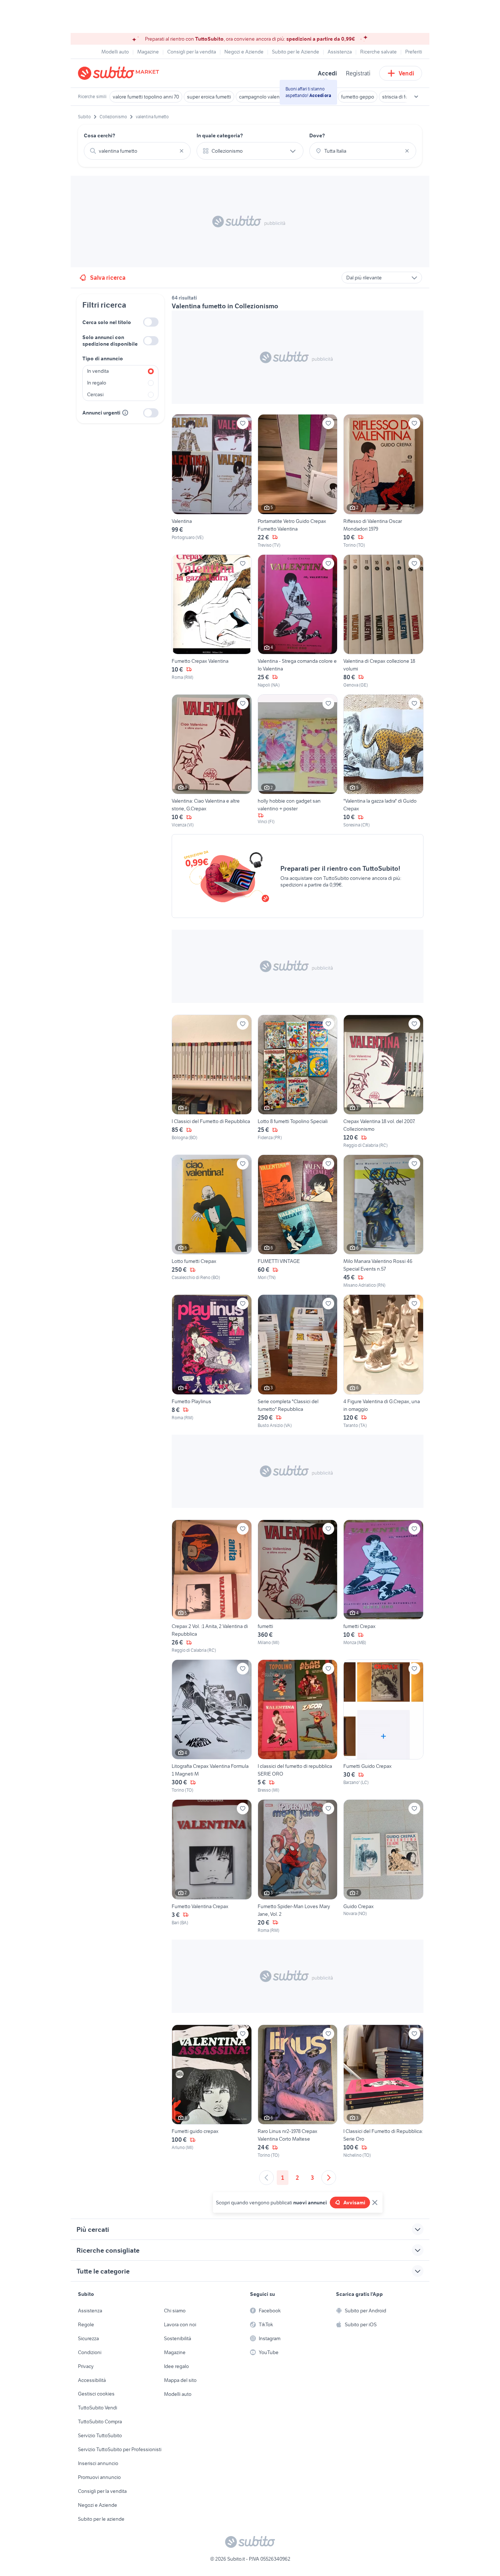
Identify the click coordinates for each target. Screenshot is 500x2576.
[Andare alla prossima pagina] (329, 2178)
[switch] (151, 322)
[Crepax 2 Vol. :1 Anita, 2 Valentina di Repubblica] (212, 1587)
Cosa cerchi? (100, 135)
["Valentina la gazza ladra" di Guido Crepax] (383, 761)
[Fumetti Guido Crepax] (383, 1726)
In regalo (97, 383)
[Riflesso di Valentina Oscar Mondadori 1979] (383, 481)
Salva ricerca (108, 278)
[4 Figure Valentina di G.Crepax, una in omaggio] (383, 1361)
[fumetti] (298, 1587)
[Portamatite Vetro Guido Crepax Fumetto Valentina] (298, 481)
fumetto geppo (358, 97)
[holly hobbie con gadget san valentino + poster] (298, 761)
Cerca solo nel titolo (107, 322)
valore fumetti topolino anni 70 (146, 97)
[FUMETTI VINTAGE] (298, 1222)
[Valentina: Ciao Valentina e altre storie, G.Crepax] (212, 761)
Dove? (317, 135)
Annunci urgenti (101, 413)
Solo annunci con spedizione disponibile (110, 341)
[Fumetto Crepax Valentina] (212, 621)
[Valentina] (212, 481)
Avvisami (354, 2203)
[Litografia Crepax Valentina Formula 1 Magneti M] (212, 1726)
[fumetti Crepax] (383, 1587)
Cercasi (95, 394)
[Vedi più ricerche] (416, 97)
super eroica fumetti (209, 97)
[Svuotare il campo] (182, 151)
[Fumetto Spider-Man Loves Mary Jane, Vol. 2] (298, 1866)
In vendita (98, 371)
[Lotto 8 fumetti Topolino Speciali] (298, 1082)
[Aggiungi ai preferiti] (243, 423)
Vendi (406, 73)
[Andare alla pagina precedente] (266, 2178)
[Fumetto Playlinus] (212, 1361)
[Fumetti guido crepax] (212, 2092)
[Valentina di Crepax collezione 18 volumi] (383, 621)
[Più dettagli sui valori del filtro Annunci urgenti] (125, 413)
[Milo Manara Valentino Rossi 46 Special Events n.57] (383, 1222)
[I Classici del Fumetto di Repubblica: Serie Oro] (383, 2092)
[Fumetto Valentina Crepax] (212, 1866)
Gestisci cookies (96, 2394)
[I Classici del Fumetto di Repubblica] (212, 1082)
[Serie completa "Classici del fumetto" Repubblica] (298, 1361)
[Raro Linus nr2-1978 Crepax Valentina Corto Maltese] (298, 2092)
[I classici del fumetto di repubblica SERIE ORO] (298, 1726)
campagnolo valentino (264, 97)
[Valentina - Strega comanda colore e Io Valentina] (298, 621)
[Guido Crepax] (383, 1866)
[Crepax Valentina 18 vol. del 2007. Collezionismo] (383, 1082)
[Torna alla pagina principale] (120, 73)
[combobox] (137, 151)
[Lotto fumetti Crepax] (212, 1222)
